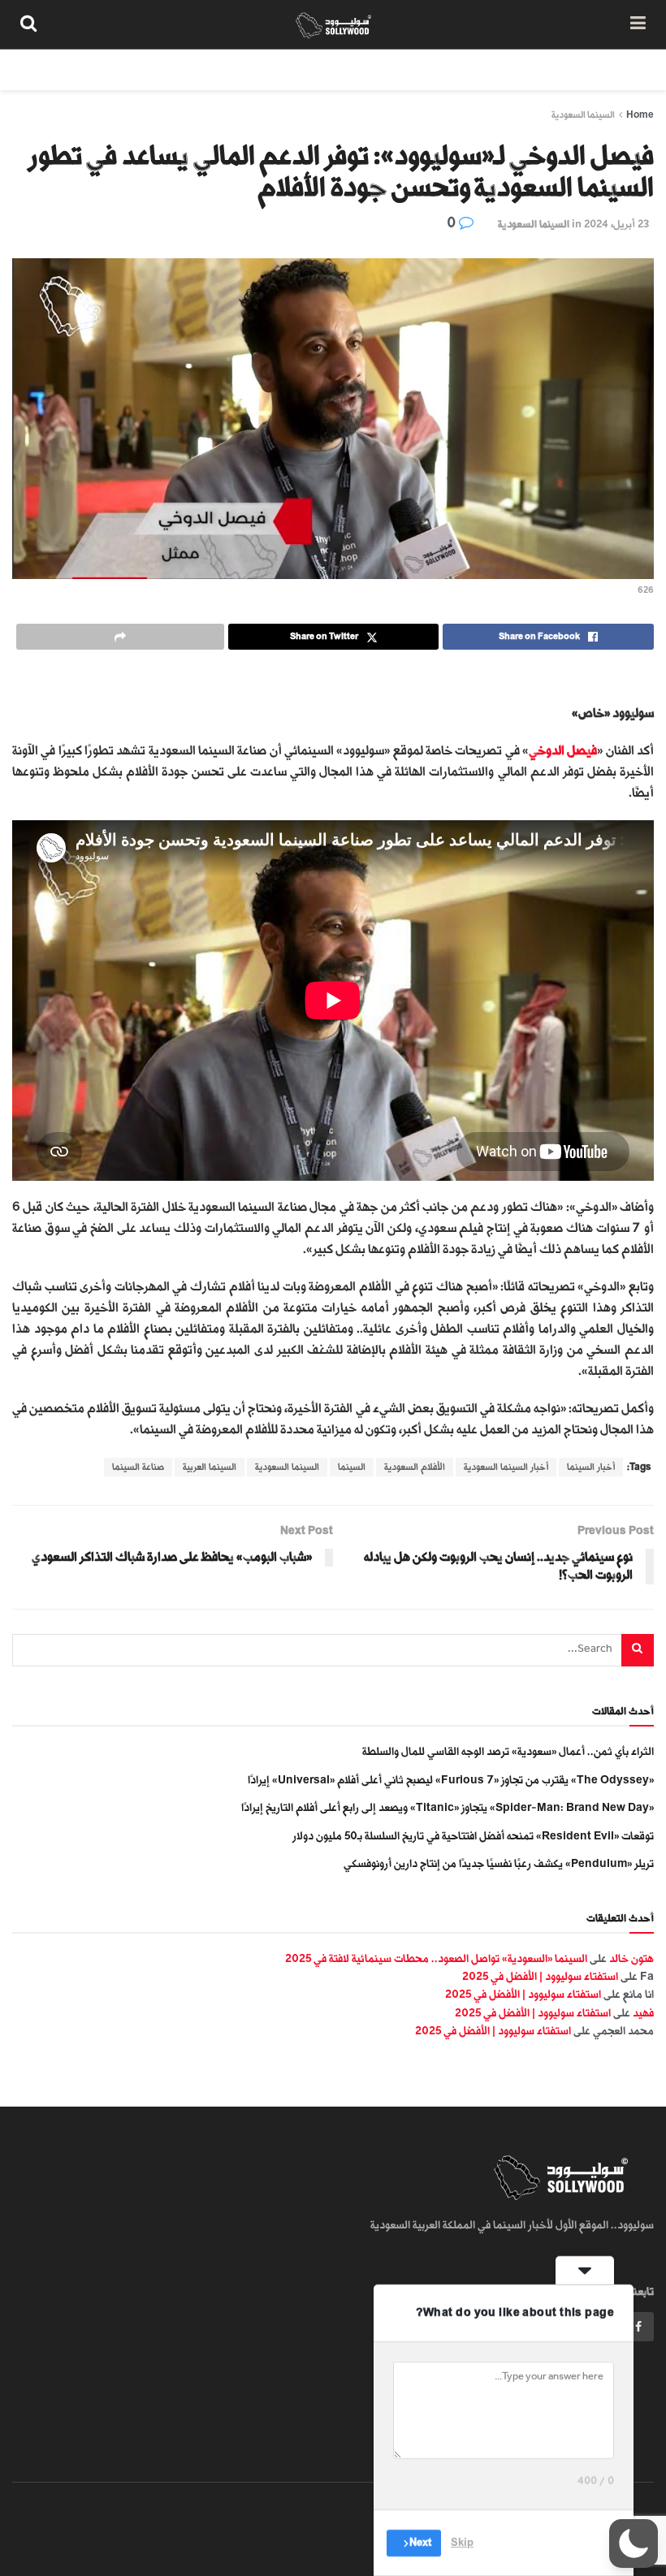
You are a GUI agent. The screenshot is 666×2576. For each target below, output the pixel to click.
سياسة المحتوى (547, 69)
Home (640, 115)
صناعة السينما (138, 1467)
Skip (462, 2543)
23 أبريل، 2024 (616, 224)
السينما (352, 1467)
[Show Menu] (638, 24)
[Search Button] (28, 24)
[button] (634, 2544)
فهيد (643, 2013)
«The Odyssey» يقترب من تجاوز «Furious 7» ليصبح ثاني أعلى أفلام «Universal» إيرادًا (451, 1780)
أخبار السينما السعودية (506, 1467)
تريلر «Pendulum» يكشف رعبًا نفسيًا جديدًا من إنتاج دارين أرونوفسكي (499, 1863)
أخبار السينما (591, 1467)
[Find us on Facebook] (638, 2327)
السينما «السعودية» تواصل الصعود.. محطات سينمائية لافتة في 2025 (436, 1958)
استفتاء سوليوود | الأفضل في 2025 (540, 1976)
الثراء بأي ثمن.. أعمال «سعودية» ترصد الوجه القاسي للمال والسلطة (508, 1751)
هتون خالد (631, 1958)
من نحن (625, 69)
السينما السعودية (583, 115)
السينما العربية (210, 1467)
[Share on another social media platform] (120, 637)
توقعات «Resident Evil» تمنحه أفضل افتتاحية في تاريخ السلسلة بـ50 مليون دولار (473, 1836)
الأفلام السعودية (415, 1467)
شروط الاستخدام (448, 69)
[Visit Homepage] (333, 24)
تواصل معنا (359, 69)
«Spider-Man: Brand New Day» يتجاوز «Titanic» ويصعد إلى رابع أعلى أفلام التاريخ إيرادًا (448, 1807)
